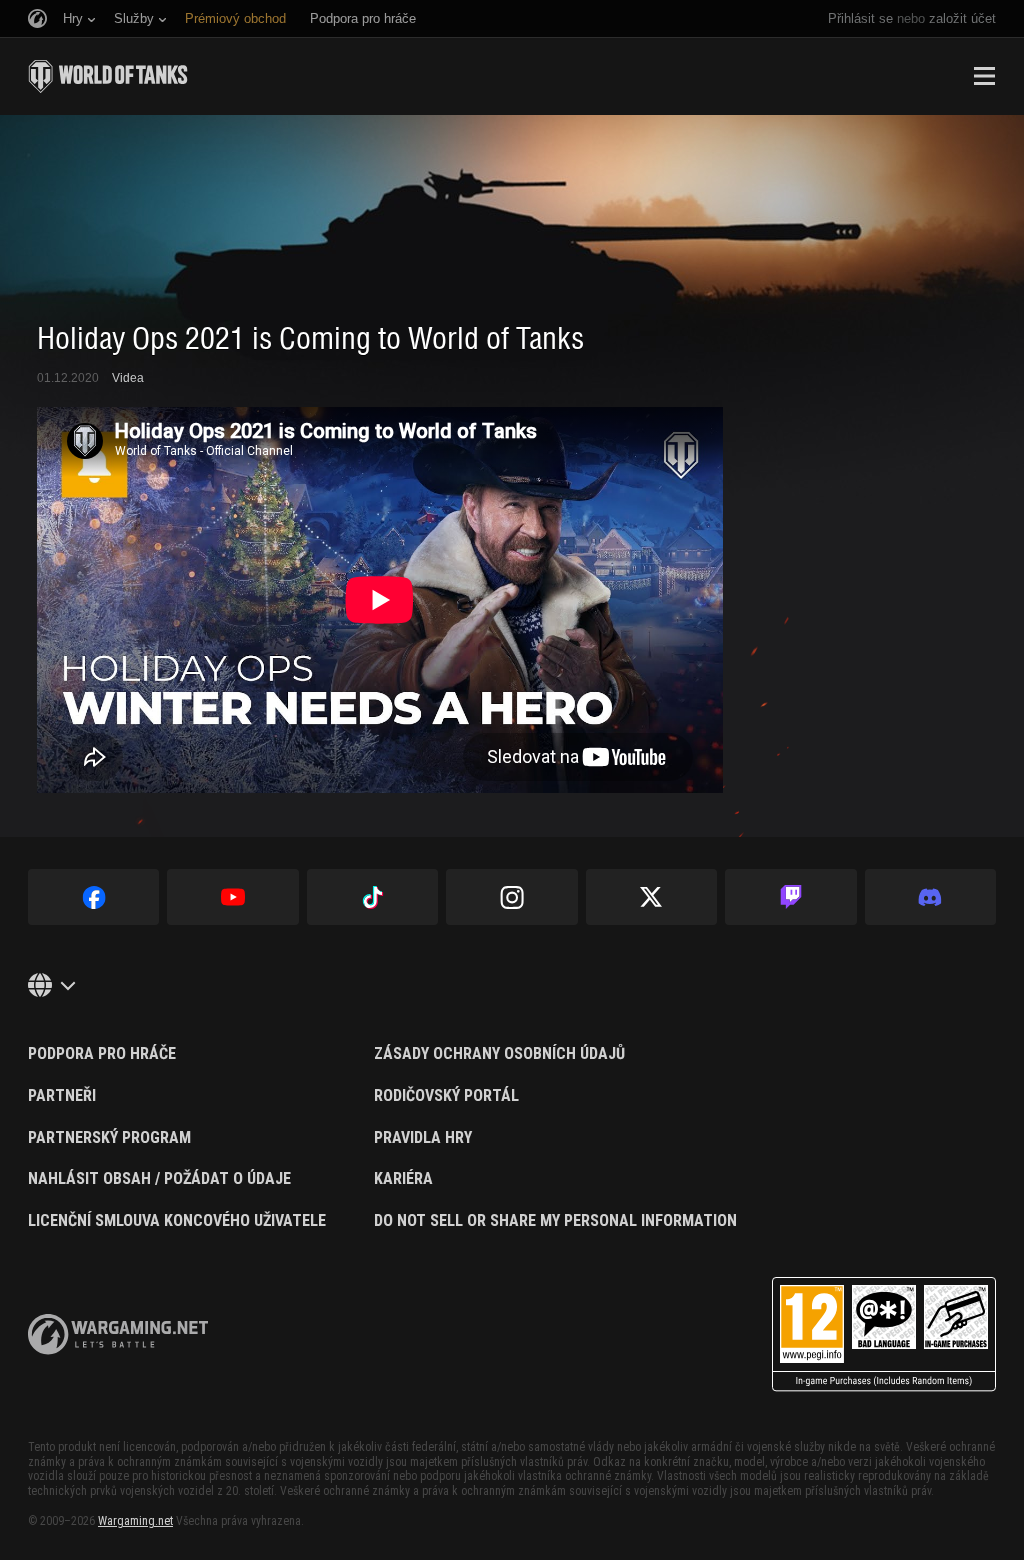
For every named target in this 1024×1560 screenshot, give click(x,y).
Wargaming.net (135, 1521)
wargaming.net (118, 1334)
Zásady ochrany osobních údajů (499, 1054)
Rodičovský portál (446, 1096)
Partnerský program (109, 1138)
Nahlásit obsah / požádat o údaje (159, 1179)
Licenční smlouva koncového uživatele (177, 1221)
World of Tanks (108, 76)
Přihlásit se (860, 18)
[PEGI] (884, 1334)
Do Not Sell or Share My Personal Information (555, 1221)
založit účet (962, 18)
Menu (984, 76)
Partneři (62, 1096)
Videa (128, 378)
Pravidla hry (423, 1138)
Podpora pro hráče (102, 1054)
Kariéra (403, 1179)
